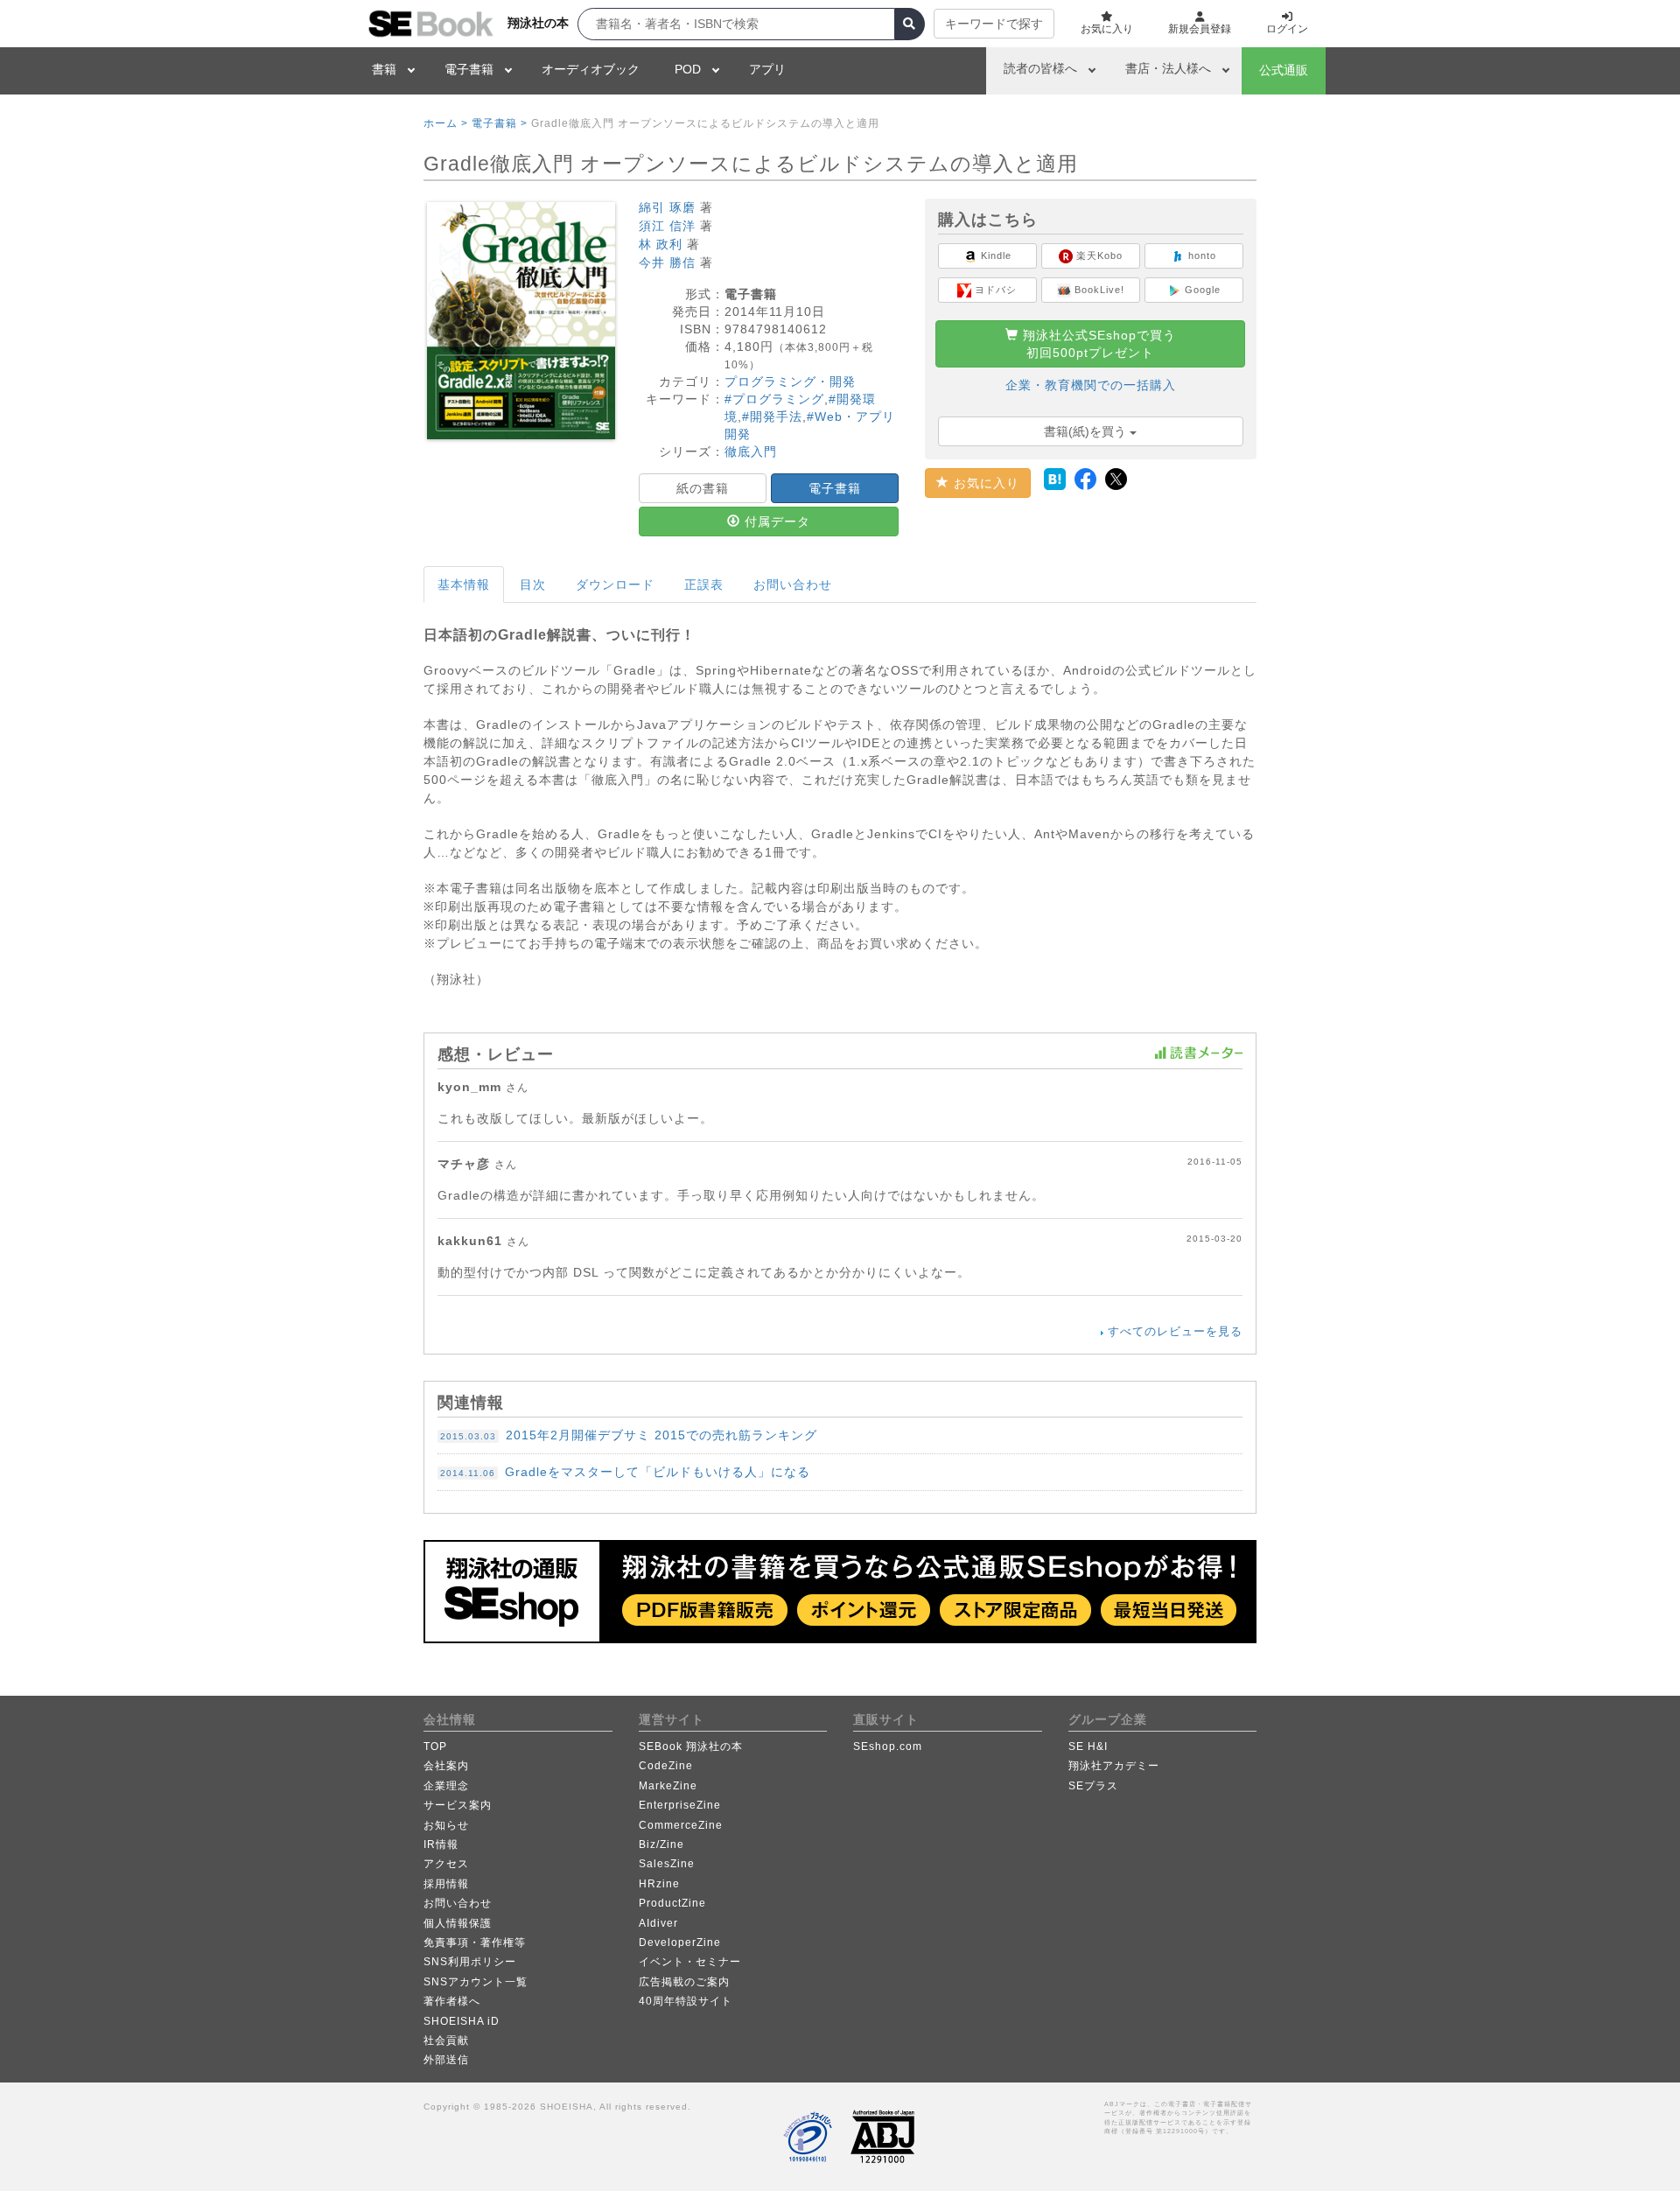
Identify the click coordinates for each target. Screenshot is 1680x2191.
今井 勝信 (667, 262)
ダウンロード (615, 584)
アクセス (446, 1864)
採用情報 (446, 1884)
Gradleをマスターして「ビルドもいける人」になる (625, 1472)
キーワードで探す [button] (994, 24)
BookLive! (1098, 290)
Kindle (994, 255)
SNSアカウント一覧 (476, 1982)
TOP (435, 1746)
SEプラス (1093, 1786)
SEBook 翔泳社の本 (691, 1746)
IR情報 (441, 1844)
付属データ (775, 521)
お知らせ (446, 1825)
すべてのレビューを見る (1175, 1331)
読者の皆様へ (1040, 68)
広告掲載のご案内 (684, 1982)
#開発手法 (772, 416)
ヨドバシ (994, 290)
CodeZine (666, 1766)
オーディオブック (591, 69)
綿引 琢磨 (667, 207)
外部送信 (446, 2060)
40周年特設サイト (686, 2001)
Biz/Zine (661, 1844)
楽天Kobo (1098, 255)
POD (688, 69)
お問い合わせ (793, 584)
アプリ (767, 69)
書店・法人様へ (1168, 68)
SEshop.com (888, 1746)
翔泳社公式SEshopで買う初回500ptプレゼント (1097, 344)
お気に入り (984, 483)
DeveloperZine (680, 1942)
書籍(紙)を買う (1087, 431)
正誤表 (704, 584)
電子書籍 (469, 69)
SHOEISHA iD (462, 2021)
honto (1200, 255)
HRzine (659, 1884)
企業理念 (446, 1786)
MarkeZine (668, 1786)
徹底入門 (751, 451)
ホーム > (446, 123)
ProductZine (672, 1903)
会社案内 (446, 1766)
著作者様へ (452, 2001)
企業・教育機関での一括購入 (1091, 385)
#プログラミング (774, 399)
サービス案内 (458, 1805)
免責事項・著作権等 (475, 1942)
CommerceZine (681, 1825)
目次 (533, 584)
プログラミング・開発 (790, 381)
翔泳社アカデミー (1114, 1766)
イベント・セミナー (690, 1962)
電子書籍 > (500, 123)
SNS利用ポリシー (470, 1962)
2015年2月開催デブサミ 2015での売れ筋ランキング (629, 1435)
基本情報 (464, 584)
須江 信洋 (667, 226)
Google (1201, 290)
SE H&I (1088, 1746)
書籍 (384, 69)
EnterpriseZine (680, 1805)
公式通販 (1284, 70)
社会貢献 (446, 2040)
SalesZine (667, 1864)
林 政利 (661, 244)
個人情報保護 (458, 1923)
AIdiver (658, 1923)
